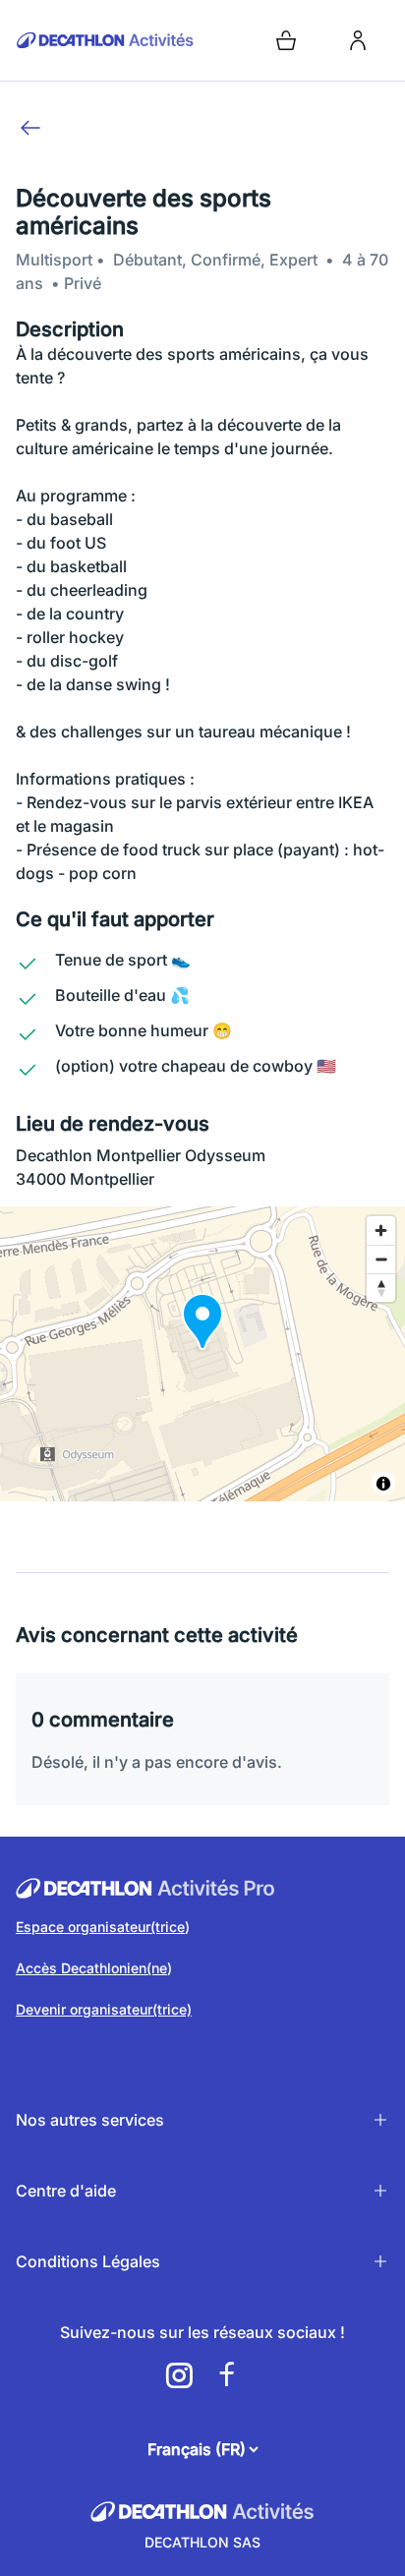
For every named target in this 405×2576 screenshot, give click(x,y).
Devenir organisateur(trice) (104, 2009)
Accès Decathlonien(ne (91, 1968)
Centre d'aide (66, 2191)
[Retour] (30, 128)
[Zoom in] (381, 1230)
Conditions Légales (88, 2261)
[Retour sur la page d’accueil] (105, 40)
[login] (358, 40)
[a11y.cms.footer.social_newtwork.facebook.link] (226, 2375)
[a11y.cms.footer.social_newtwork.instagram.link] (179, 2375)
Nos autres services (90, 2120)
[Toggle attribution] (383, 1484)
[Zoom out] (381, 1259)
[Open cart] (286, 40)
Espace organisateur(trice (100, 1927)
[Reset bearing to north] (381, 1288)
